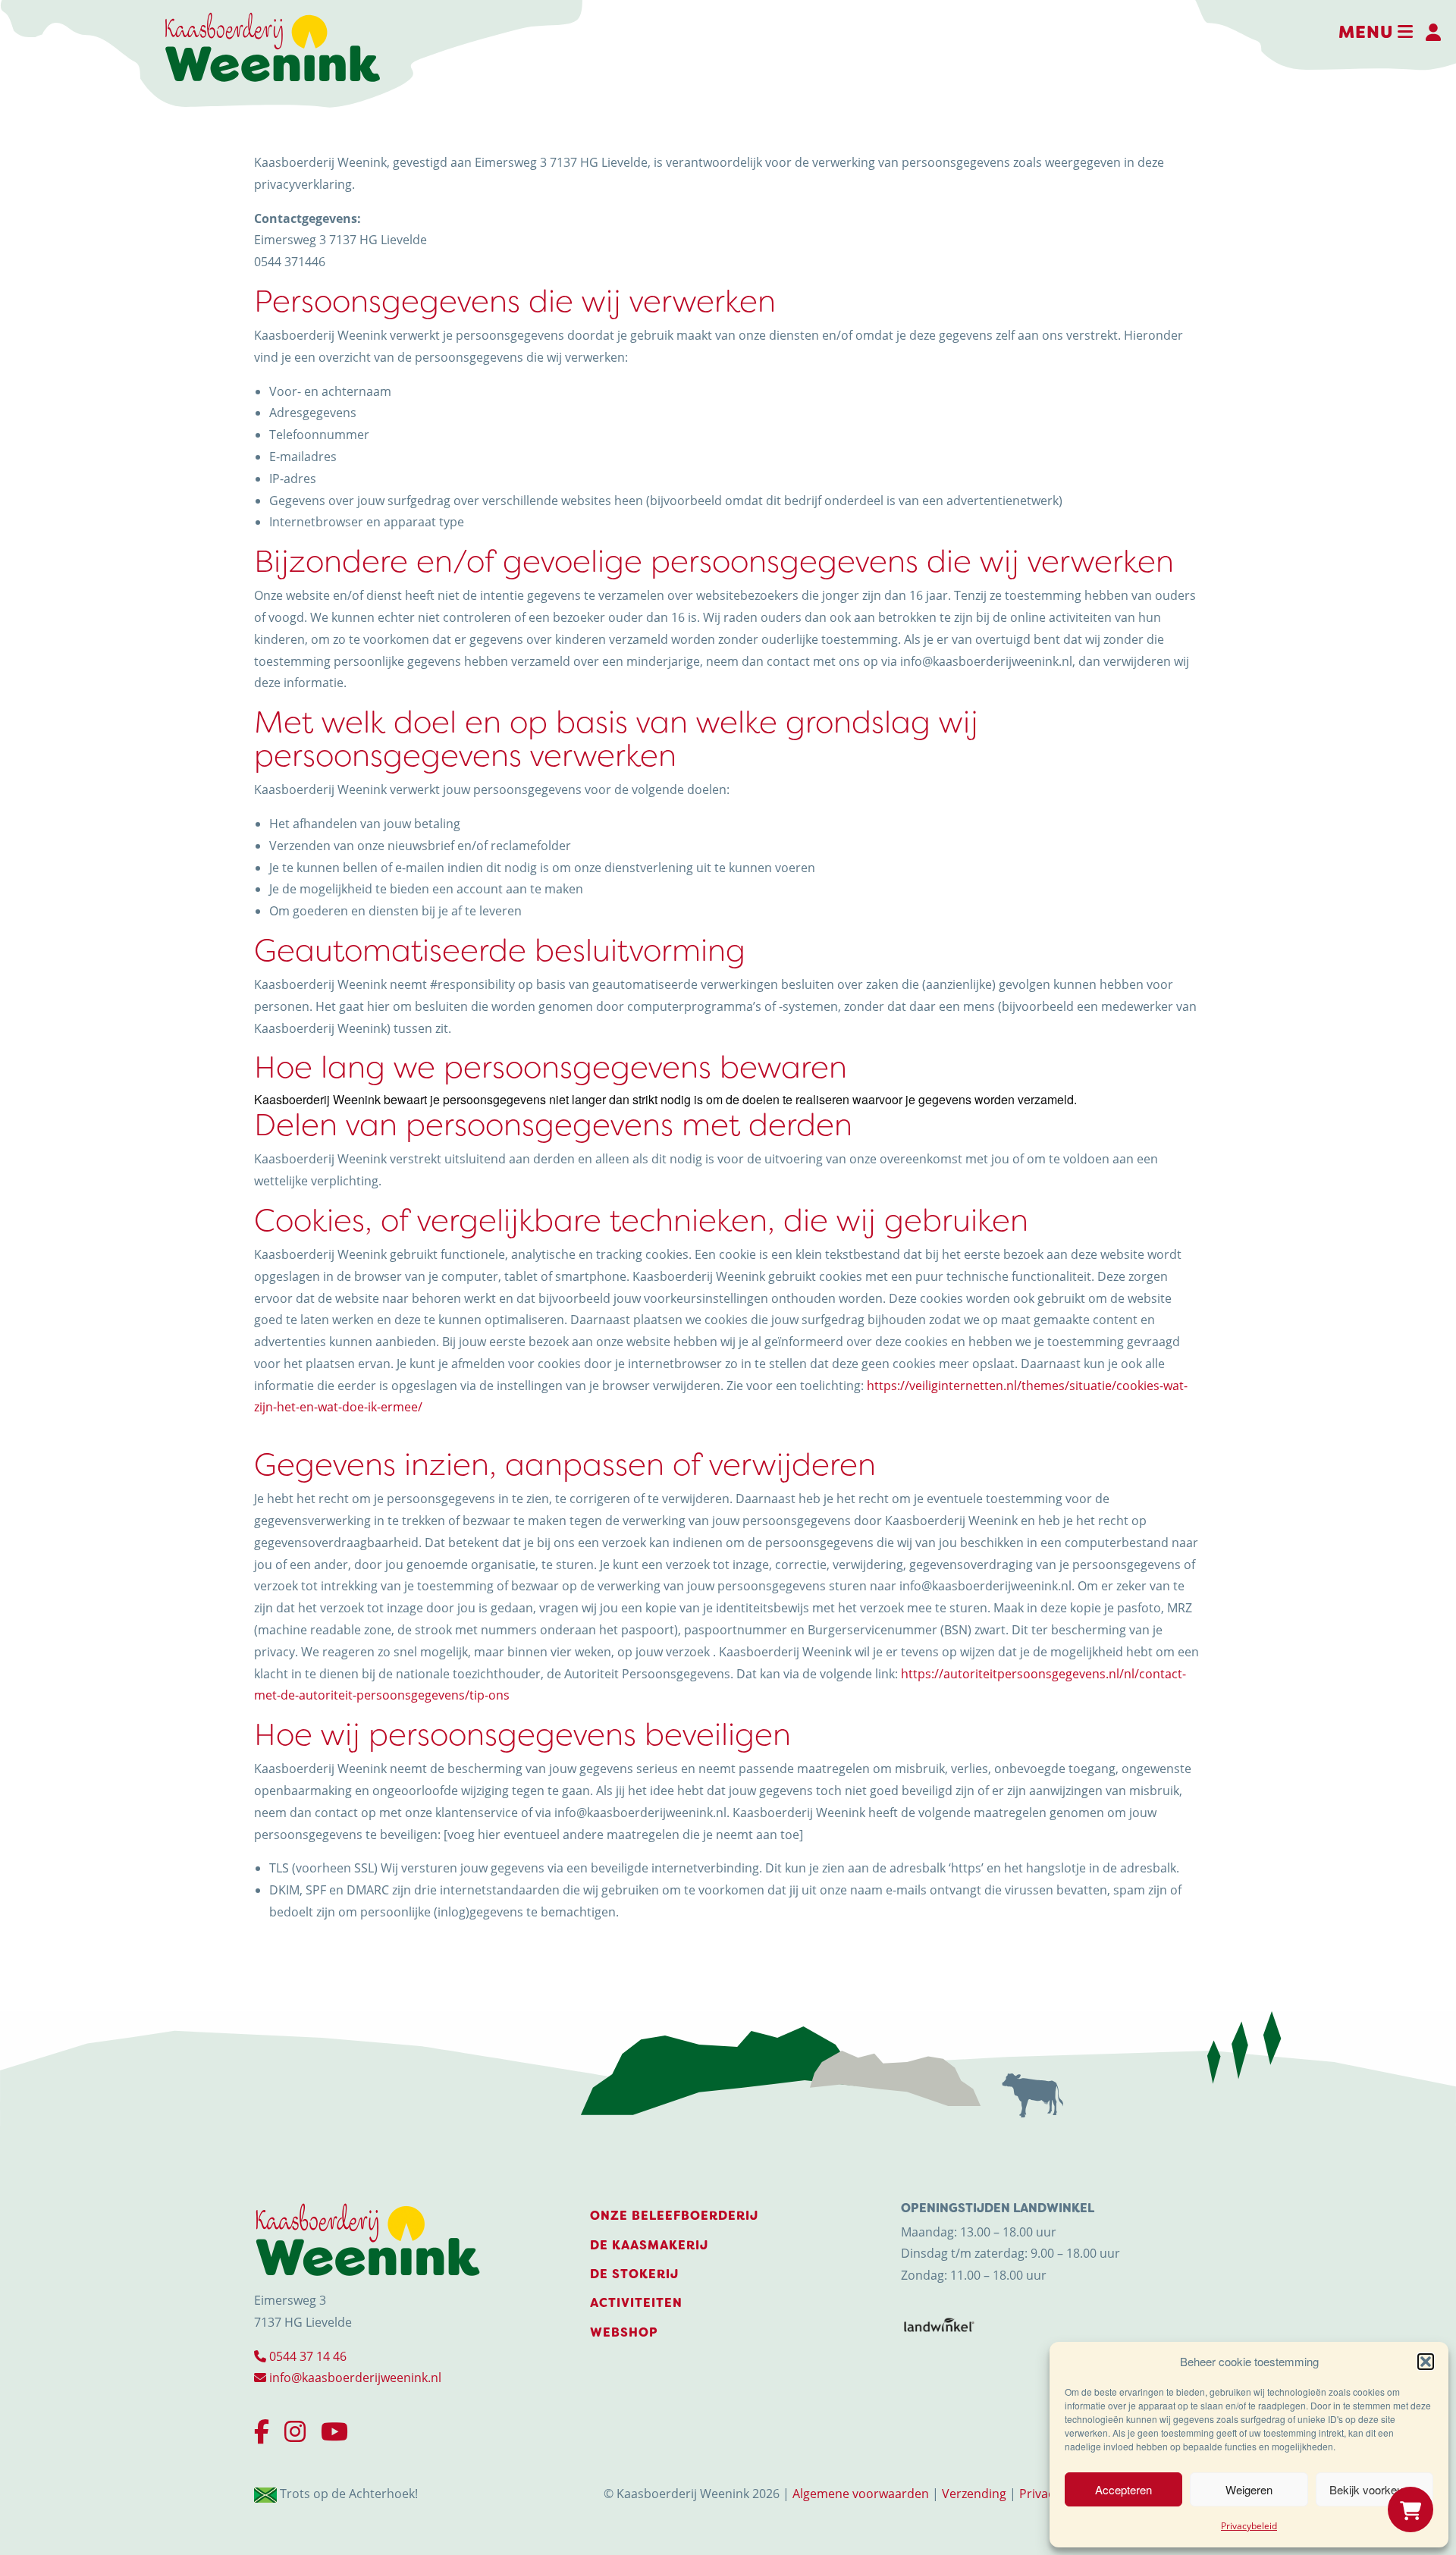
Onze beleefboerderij (674, 2216)
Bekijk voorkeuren (1374, 2489)
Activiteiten (636, 2303)
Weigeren (1249, 2489)
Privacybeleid (1249, 2526)
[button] (1426, 2362)
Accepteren (1123, 2489)
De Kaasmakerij (649, 2245)
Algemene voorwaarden (861, 2494)
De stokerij (634, 2274)
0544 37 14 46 (306, 2356)
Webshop (624, 2332)
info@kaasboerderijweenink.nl (354, 2378)
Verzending (974, 2494)
